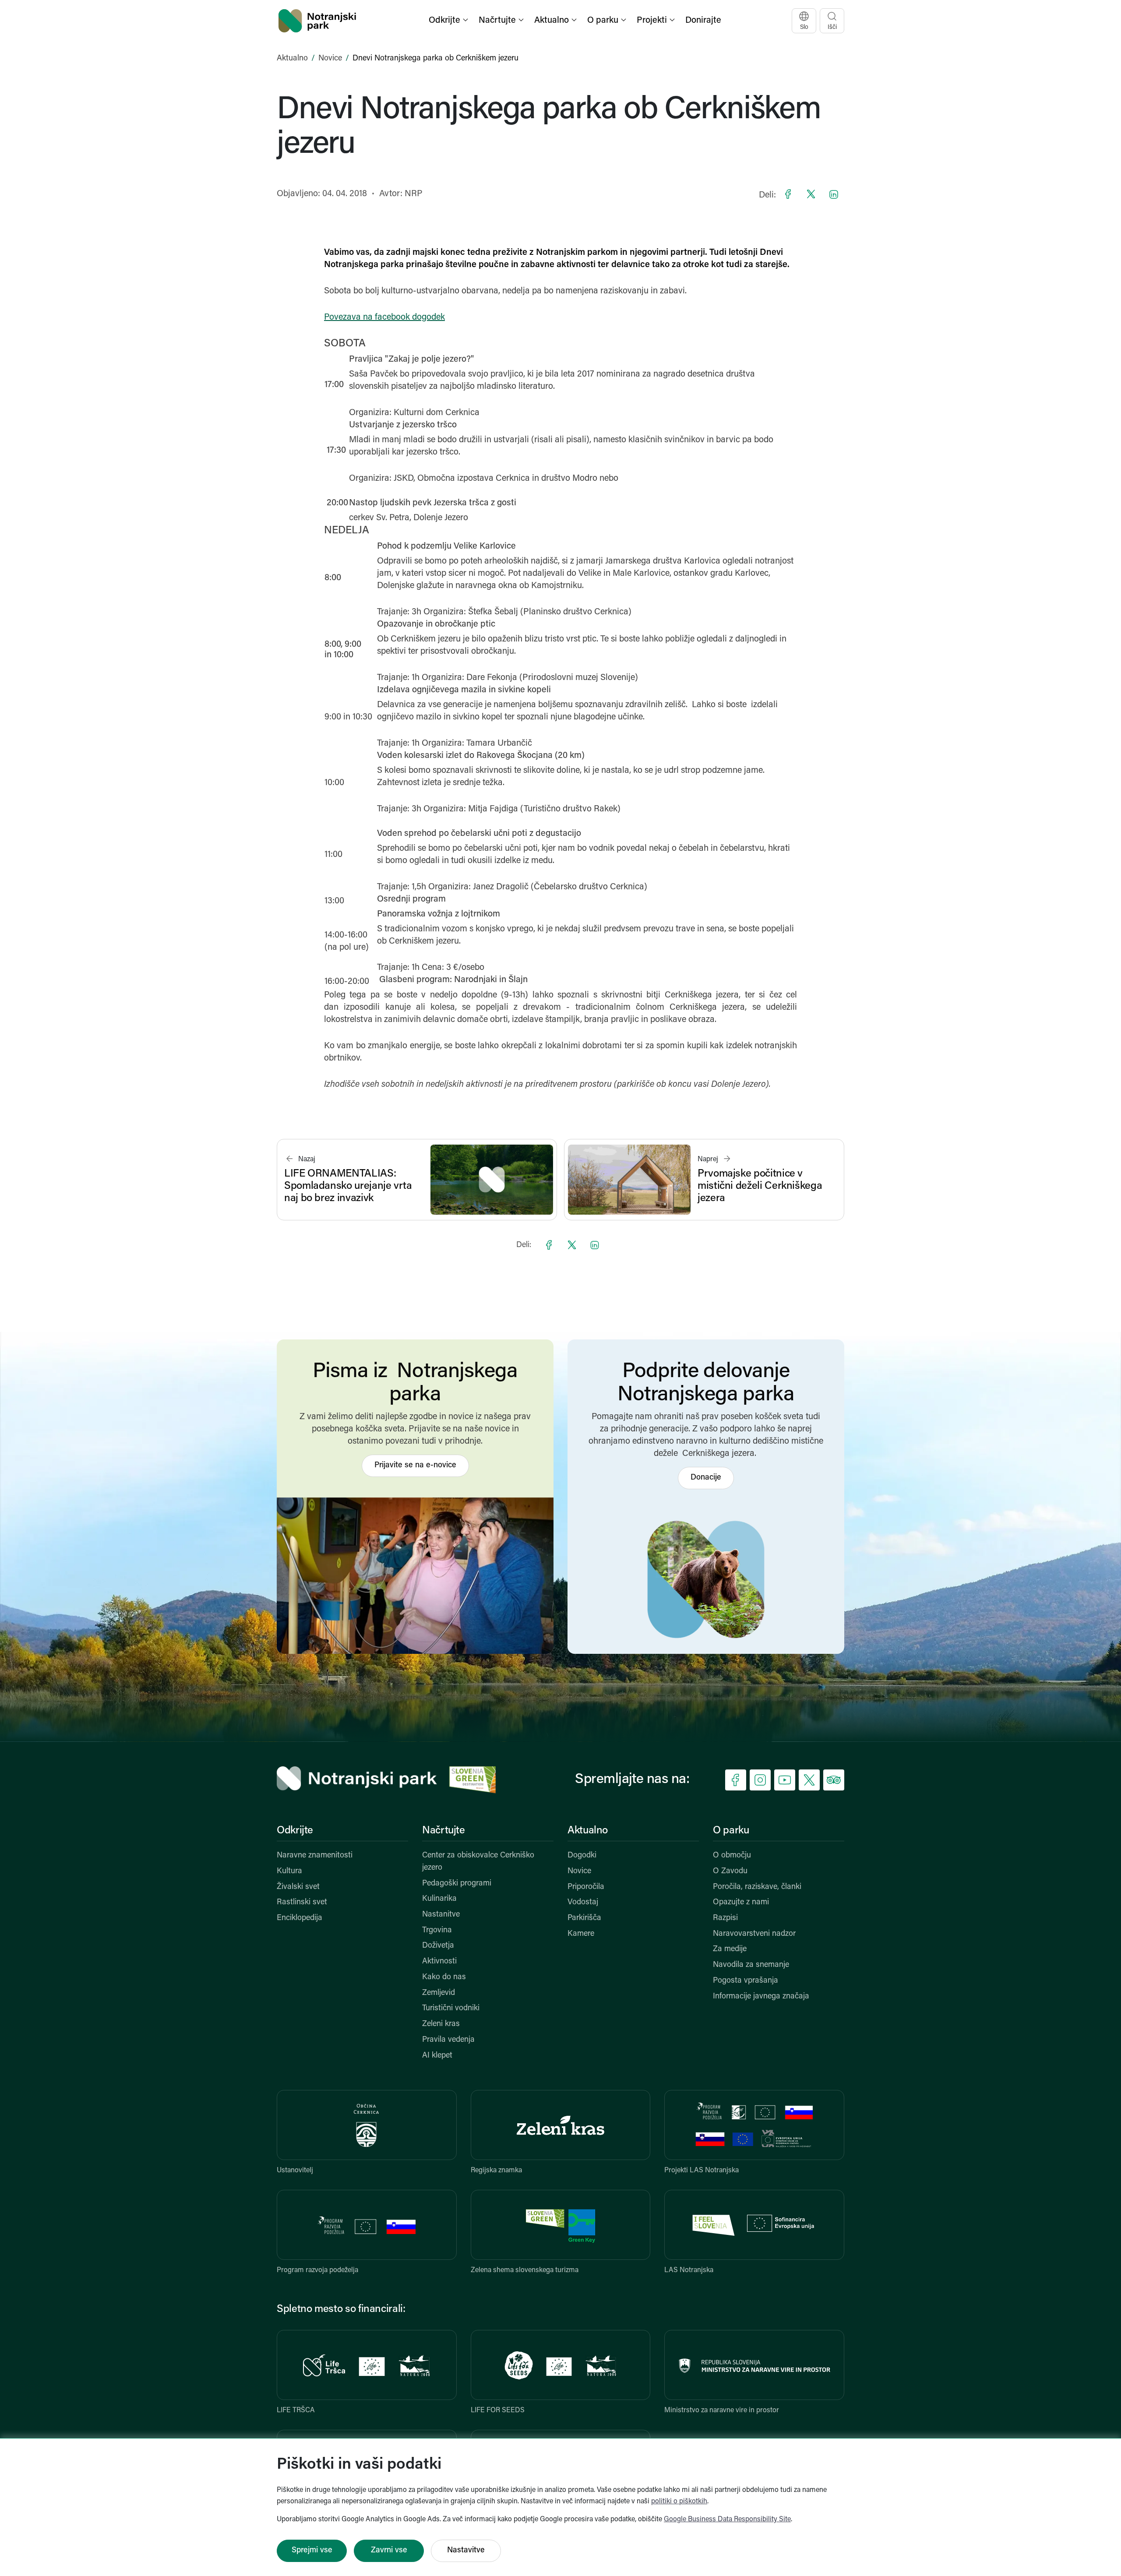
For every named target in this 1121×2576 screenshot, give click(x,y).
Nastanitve (441, 1915)
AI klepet (437, 2056)
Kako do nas (444, 1977)
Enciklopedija (300, 1918)
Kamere (581, 1934)
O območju (732, 1856)
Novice (330, 59)
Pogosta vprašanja (746, 1981)
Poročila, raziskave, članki (757, 1887)
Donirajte (703, 21)
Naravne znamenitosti (315, 1856)
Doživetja (438, 1946)
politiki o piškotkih (679, 2502)
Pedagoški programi (457, 1884)
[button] (449, 21)
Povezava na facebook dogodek (384, 317)
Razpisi (725, 1918)
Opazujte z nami (741, 1903)
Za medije (730, 1949)
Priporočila (586, 1887)
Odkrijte (295, 1831)
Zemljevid (439, 1993)
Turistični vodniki (451, 2009)
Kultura (289, 1871)
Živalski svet (298, 1887)
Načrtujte (444, 1831)
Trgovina (437, 1931)
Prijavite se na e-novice (415, 1466)
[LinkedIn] (834, 194)
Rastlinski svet (302, 1903)
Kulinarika (439, 1899)
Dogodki (582, 1856)
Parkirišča (584, 1918)
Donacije (706, 1478)
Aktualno (292, 59)
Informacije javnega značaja (761, 1997)
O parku (731, 1831)
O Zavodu (730, 1871)
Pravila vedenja (448, 2040)
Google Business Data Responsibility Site (727, 2520)
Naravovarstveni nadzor (754, 1934)
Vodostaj (583, 1903)
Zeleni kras (441, 2024)
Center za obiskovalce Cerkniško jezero (478, 1862)
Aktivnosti (439, 1962)
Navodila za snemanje (751, 1965)
